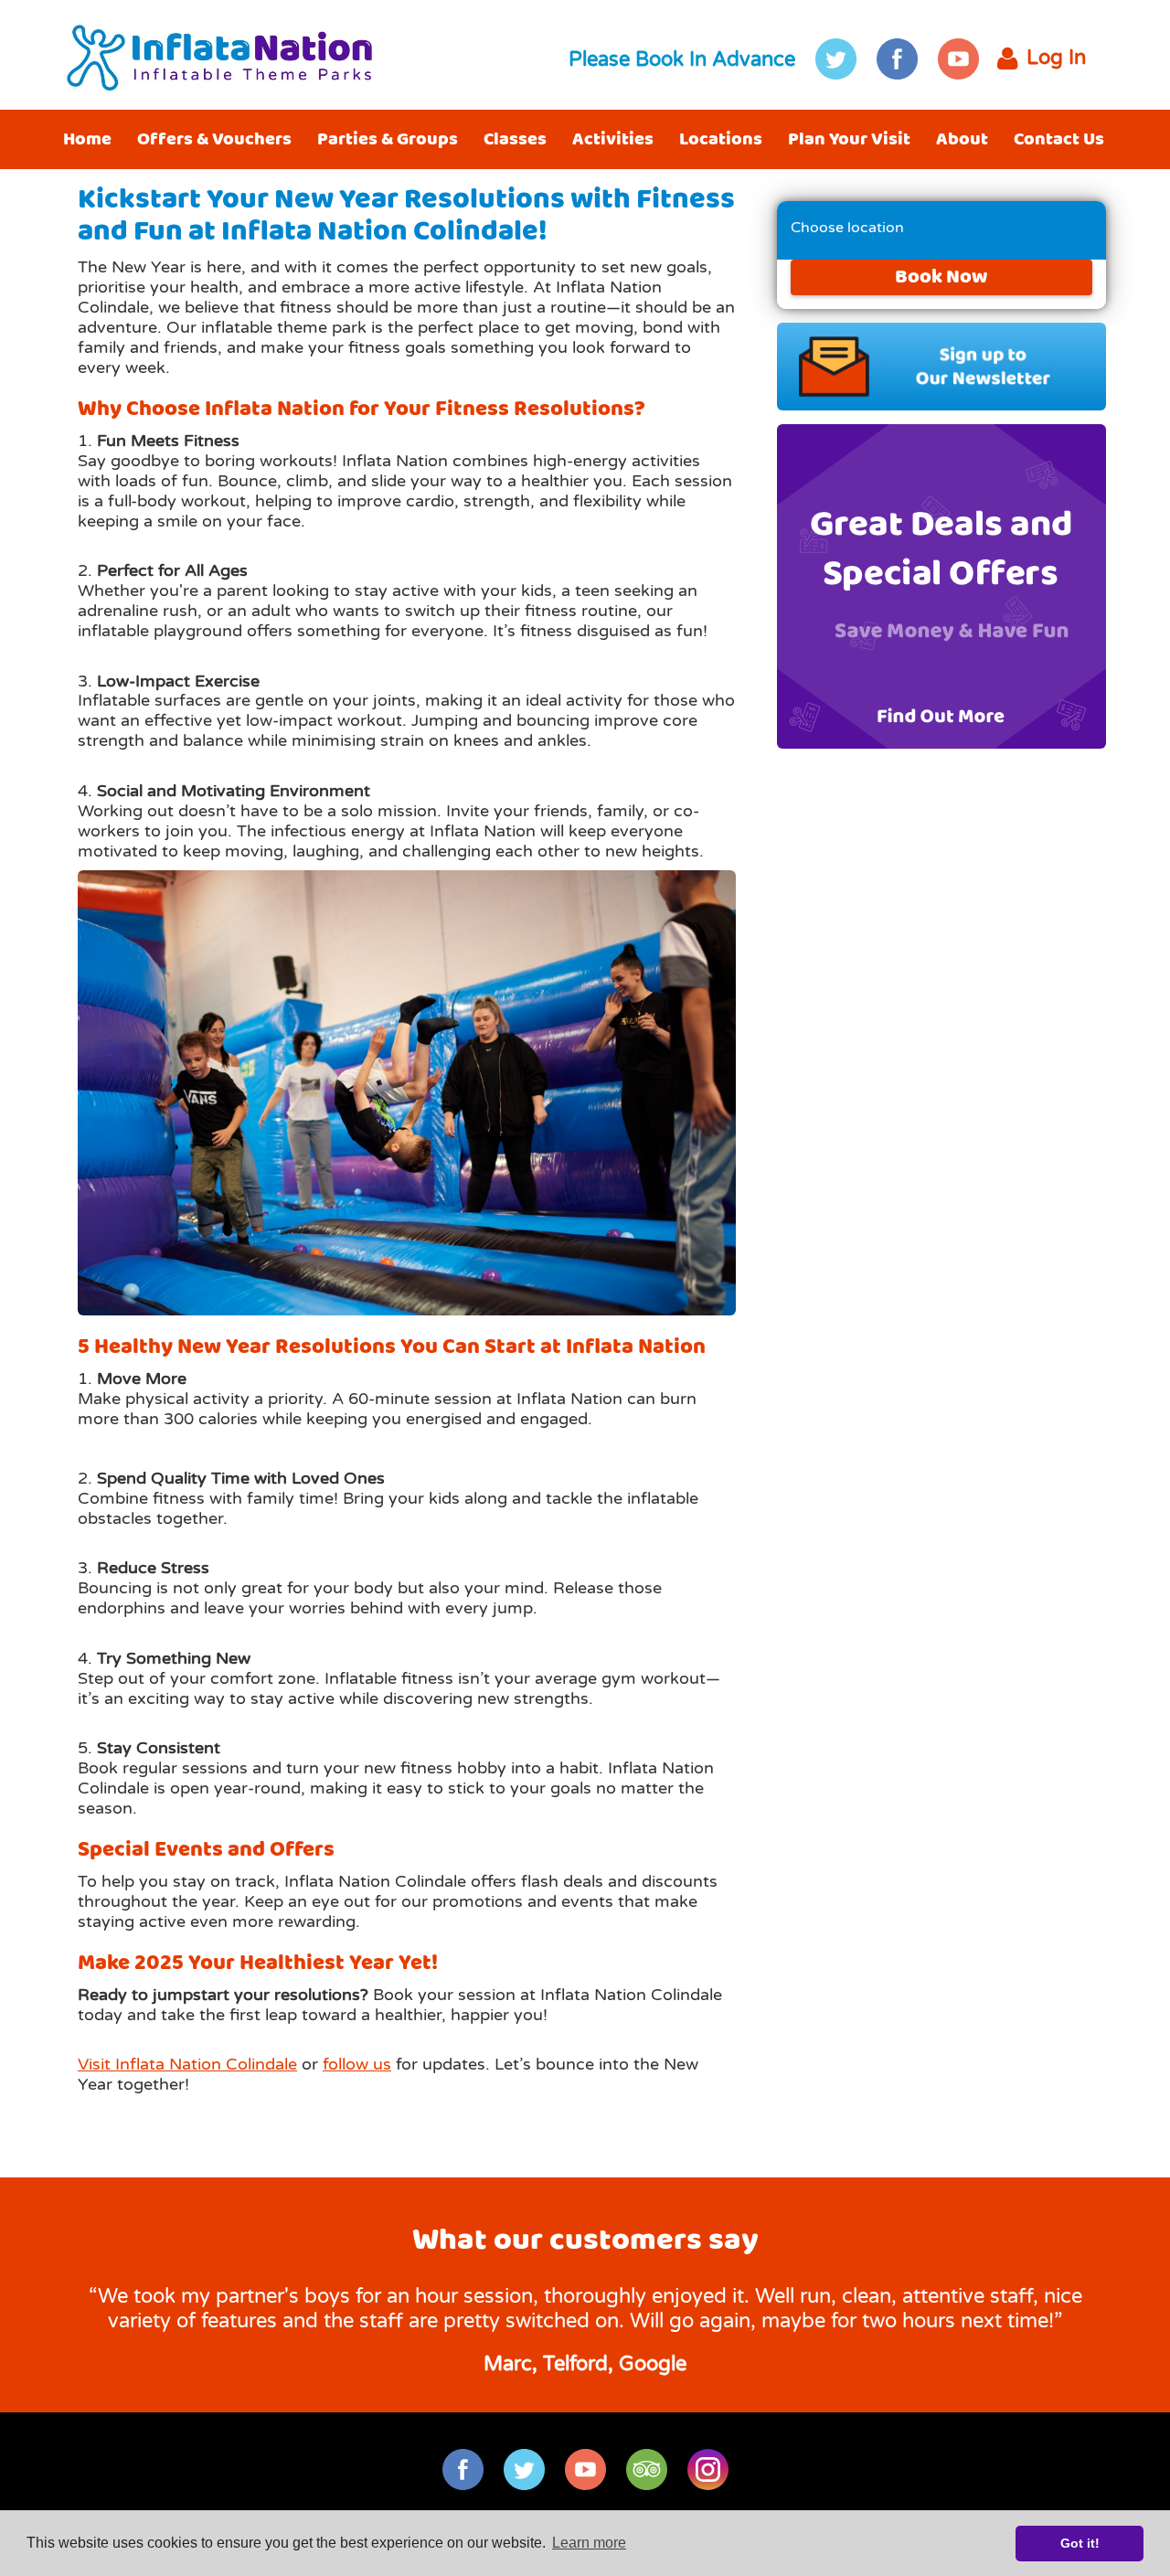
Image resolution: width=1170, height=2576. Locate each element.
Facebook (897, 59)
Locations (721, 139)
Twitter (836, 59)
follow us (357, 2064)
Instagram (708, 2470)
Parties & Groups (388, 139)
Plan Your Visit (849, 139)
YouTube (958, 59)
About (962, 139)
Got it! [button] (1080, 2543)
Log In (1056, 58)
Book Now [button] (941, 277)
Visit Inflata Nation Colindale (187, 2064)
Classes (515, 139)
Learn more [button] (589, 2543)
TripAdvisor (647, 2470)
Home (87, 139)
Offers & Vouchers (214, 139)
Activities (613, 139)
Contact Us (1059, 139)
